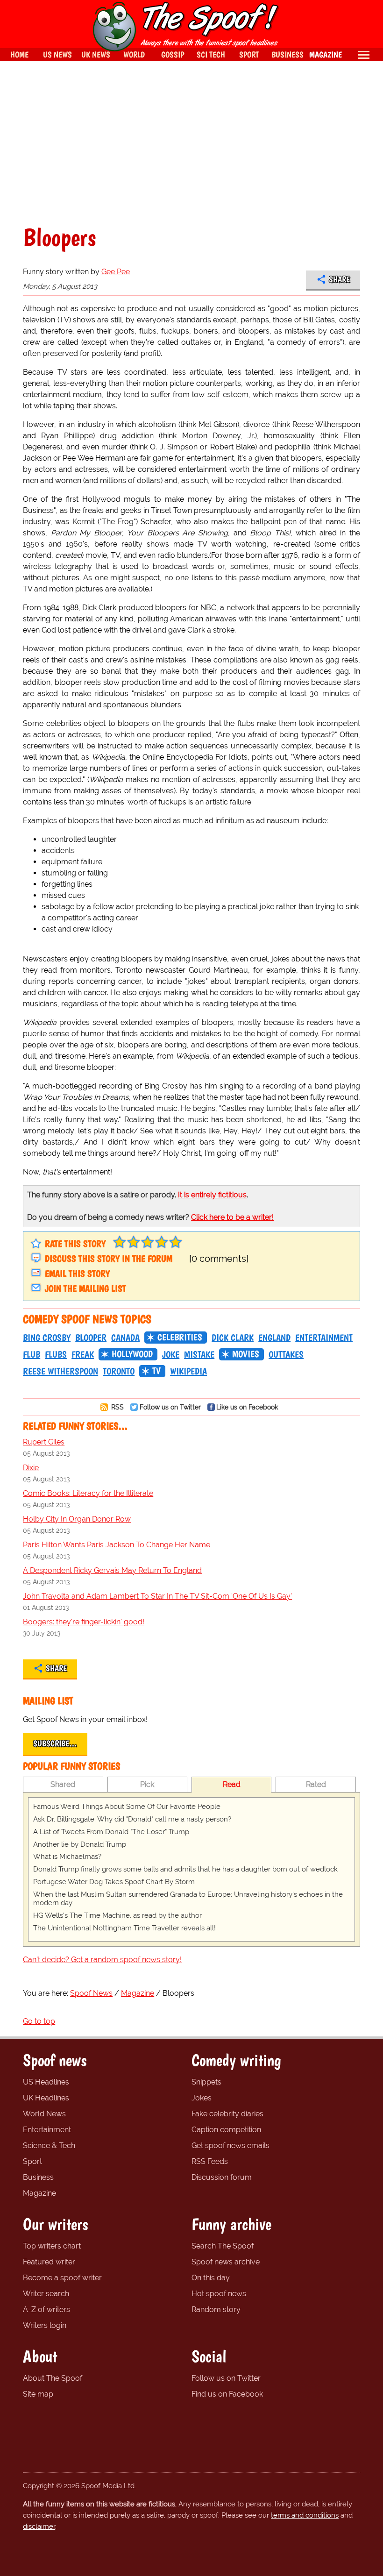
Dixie (31, 1468)
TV (156, 1371)
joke (171, 1354)
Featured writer (49, 2262)
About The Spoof (53, 2378)
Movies (246, 1354)
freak (83, 1354)
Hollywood (132, 1354)
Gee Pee (116, 272)
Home (19, 54)
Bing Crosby (47, 1338)
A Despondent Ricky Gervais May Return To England (112, 1570)
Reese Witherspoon (60, 1371)
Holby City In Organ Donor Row (77, 1519)
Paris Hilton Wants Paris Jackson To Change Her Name (117, 1545)
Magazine (39, 2193)
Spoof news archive (226, 2262)
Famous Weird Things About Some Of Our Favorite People (127, 1807)
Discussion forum (222, 2177)
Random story (216, 2309)
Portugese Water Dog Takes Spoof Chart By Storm (114, 1882)
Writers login (45, 2325)
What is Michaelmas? (67, 1857)
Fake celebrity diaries (227, 2114)
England (274, 1338)
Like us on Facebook (247, 1407)
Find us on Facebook (227, 2394)
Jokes (202, 2098)
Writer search (46, 2294)
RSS (117, 1407)
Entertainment (324, 1338)
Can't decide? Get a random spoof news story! (102, 1960)
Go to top (39, 2021)
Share (339, 279)
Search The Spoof (223, 2246)
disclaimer (39, 2526)
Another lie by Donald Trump (80, 1844)
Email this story (77, 1274)
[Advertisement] (191, 143)
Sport (32, 2161)
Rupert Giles (44, 1442)
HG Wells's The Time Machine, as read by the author (117, 1915)
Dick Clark (233, 1338)
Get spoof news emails (231, 2145)
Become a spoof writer (62, 2278)
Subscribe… (55, 1743)
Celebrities (180, 1337)
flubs (56, 1354)
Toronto (119, 1371)
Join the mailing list (85, 1288)
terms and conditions (305, 2515)
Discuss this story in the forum (109, 1259)
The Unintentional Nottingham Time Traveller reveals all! (124, 1928)
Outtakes (286, 1354)
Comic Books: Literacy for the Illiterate (88, 1493)
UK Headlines (46, 2098)
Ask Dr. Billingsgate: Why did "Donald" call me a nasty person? (132, 1819)
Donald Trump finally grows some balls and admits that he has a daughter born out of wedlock (185, 1869)
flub (32, 1354)
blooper (91, 1338)
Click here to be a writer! (232, 1217)
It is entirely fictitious (212, 1195)
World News (44, 2114)
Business (38, 2177)
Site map (38, 2394)
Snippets (206, 2082)
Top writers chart (52, 2246)
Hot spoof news (219, 2294)
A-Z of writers (46, 2309)
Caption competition (226, 2130)
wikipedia (188, 1371)
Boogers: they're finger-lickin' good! (84, 1622)
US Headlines (46, 2082)
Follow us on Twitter (170, 1407)
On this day (211, 2278)
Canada (125, 1338)
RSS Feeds (210, 2161)
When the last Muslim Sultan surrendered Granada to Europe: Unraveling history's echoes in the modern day (188, 1899)
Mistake (199, 1354)
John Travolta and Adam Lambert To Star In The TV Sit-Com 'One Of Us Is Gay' (157, 1596)
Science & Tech (49, 2145)
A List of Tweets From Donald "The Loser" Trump (111, 1832)
